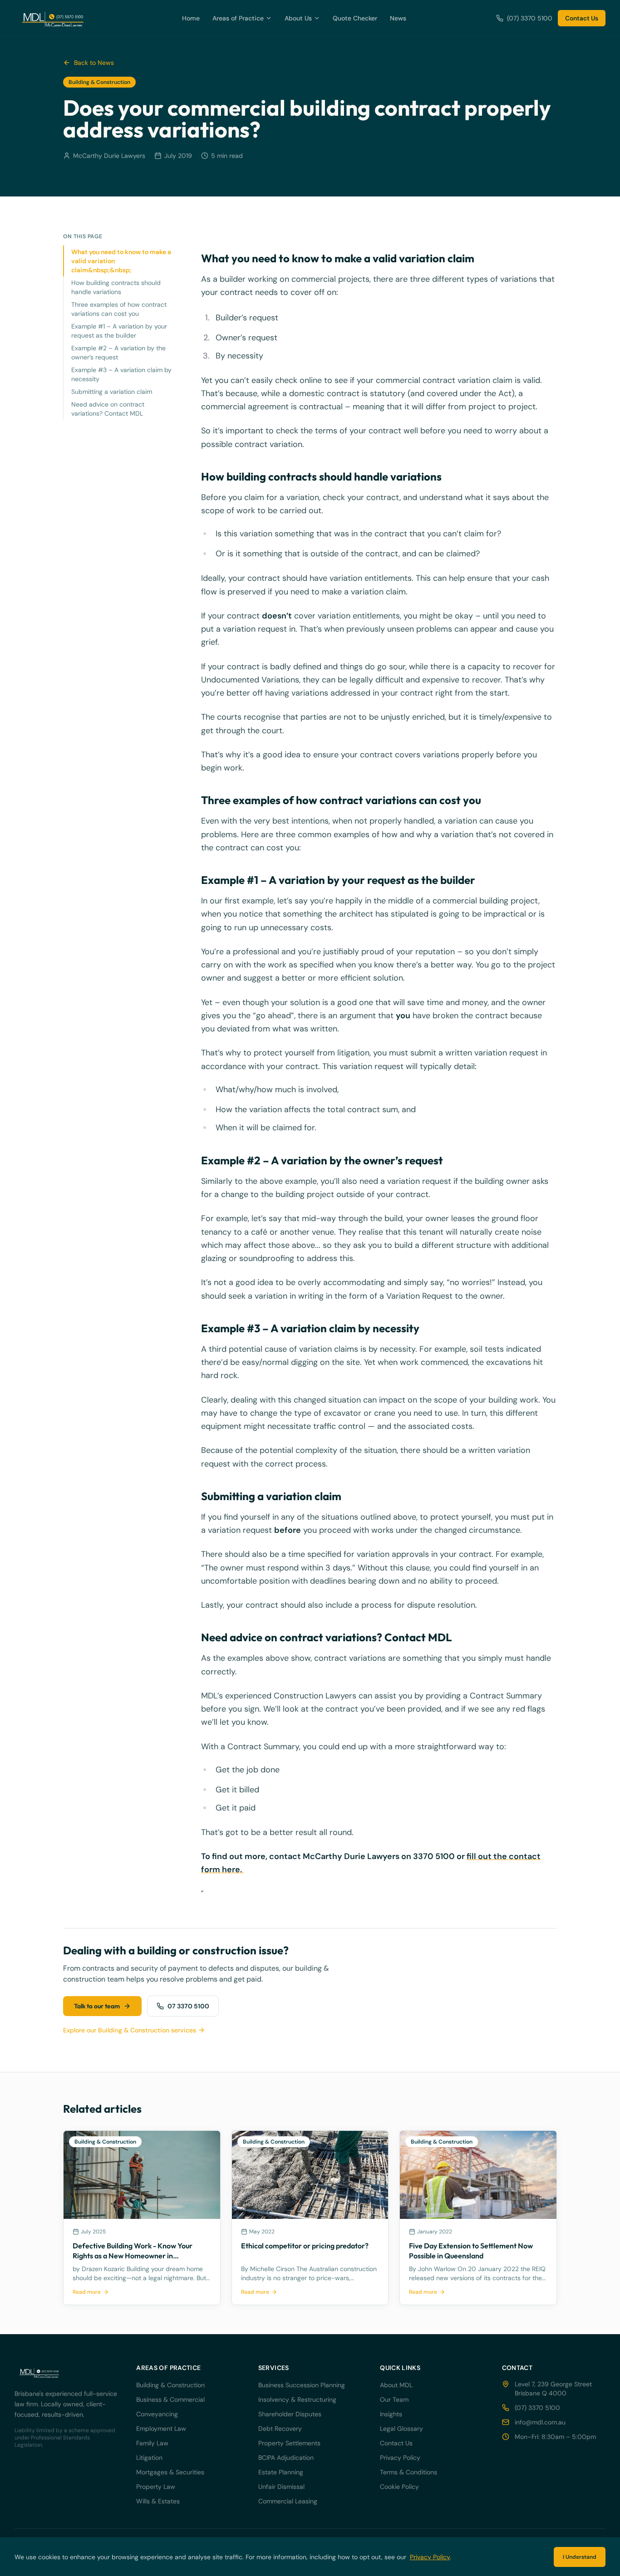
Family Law (152, 2443)
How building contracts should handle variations (116, 287)
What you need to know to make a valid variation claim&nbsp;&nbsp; (121, 261)
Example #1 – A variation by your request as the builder (119, 331)
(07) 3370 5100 (530, 18)
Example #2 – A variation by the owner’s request (118, 353)
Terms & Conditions (408, 2472)
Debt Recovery (280, 2429)
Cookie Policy (399, 2487)
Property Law (156, 2487)
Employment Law (161, 2429)
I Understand (580, 2557)
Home (191, 18)
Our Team (394, 2399)
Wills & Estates (158, 2501)
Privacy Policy (400, 2458)
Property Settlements (289, 2443)
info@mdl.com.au (540, 2422)
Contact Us (582, 18)
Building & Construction (170, 2385)
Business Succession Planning (302, 2385)
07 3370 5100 (188, 2006)
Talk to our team (97, 2006)
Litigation (149, 2458)
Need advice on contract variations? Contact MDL (108, 409)
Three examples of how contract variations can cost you (119, 309)
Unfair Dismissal (281, 2487)
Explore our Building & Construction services (130, 2030)
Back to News (94, 63)
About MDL (396, 2385)
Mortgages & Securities (170, 2472)
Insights (391, 2414)
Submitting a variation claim (112, 392)
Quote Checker (355, 18)
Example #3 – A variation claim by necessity (121, 374)
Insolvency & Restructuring (297, 2399)
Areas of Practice (238, 18)
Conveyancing (157, 2414)
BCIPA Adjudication (286, 2458)
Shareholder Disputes (290, 2414)
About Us (298, 18)
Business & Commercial (170, 2399)
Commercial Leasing (288, 2501)
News (398, 18)
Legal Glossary (401, 2429)
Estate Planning (281, 2472)
